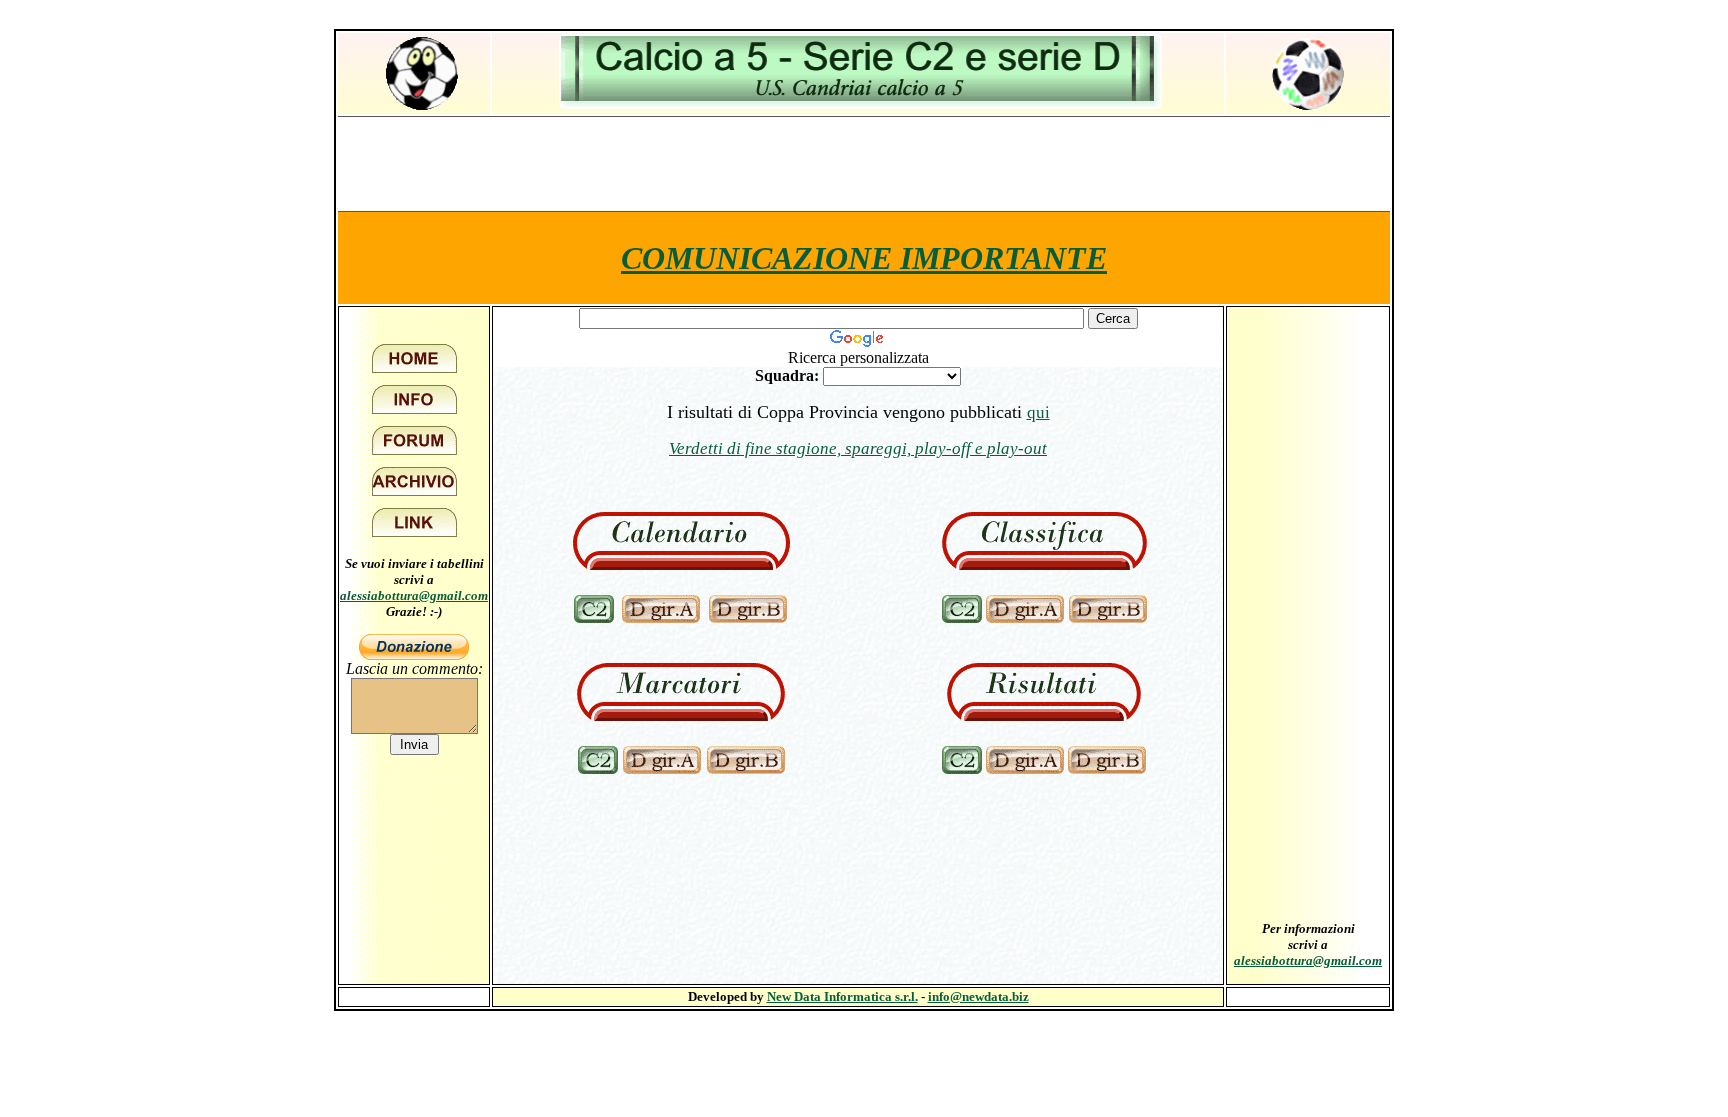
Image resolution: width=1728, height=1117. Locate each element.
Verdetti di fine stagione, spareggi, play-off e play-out (858, 448)
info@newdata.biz (978, 996)
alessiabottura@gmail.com (414, 595)
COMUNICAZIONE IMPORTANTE (864, 258)
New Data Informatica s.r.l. (842, 996)
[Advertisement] (864, 163)
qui (1038, 412)
